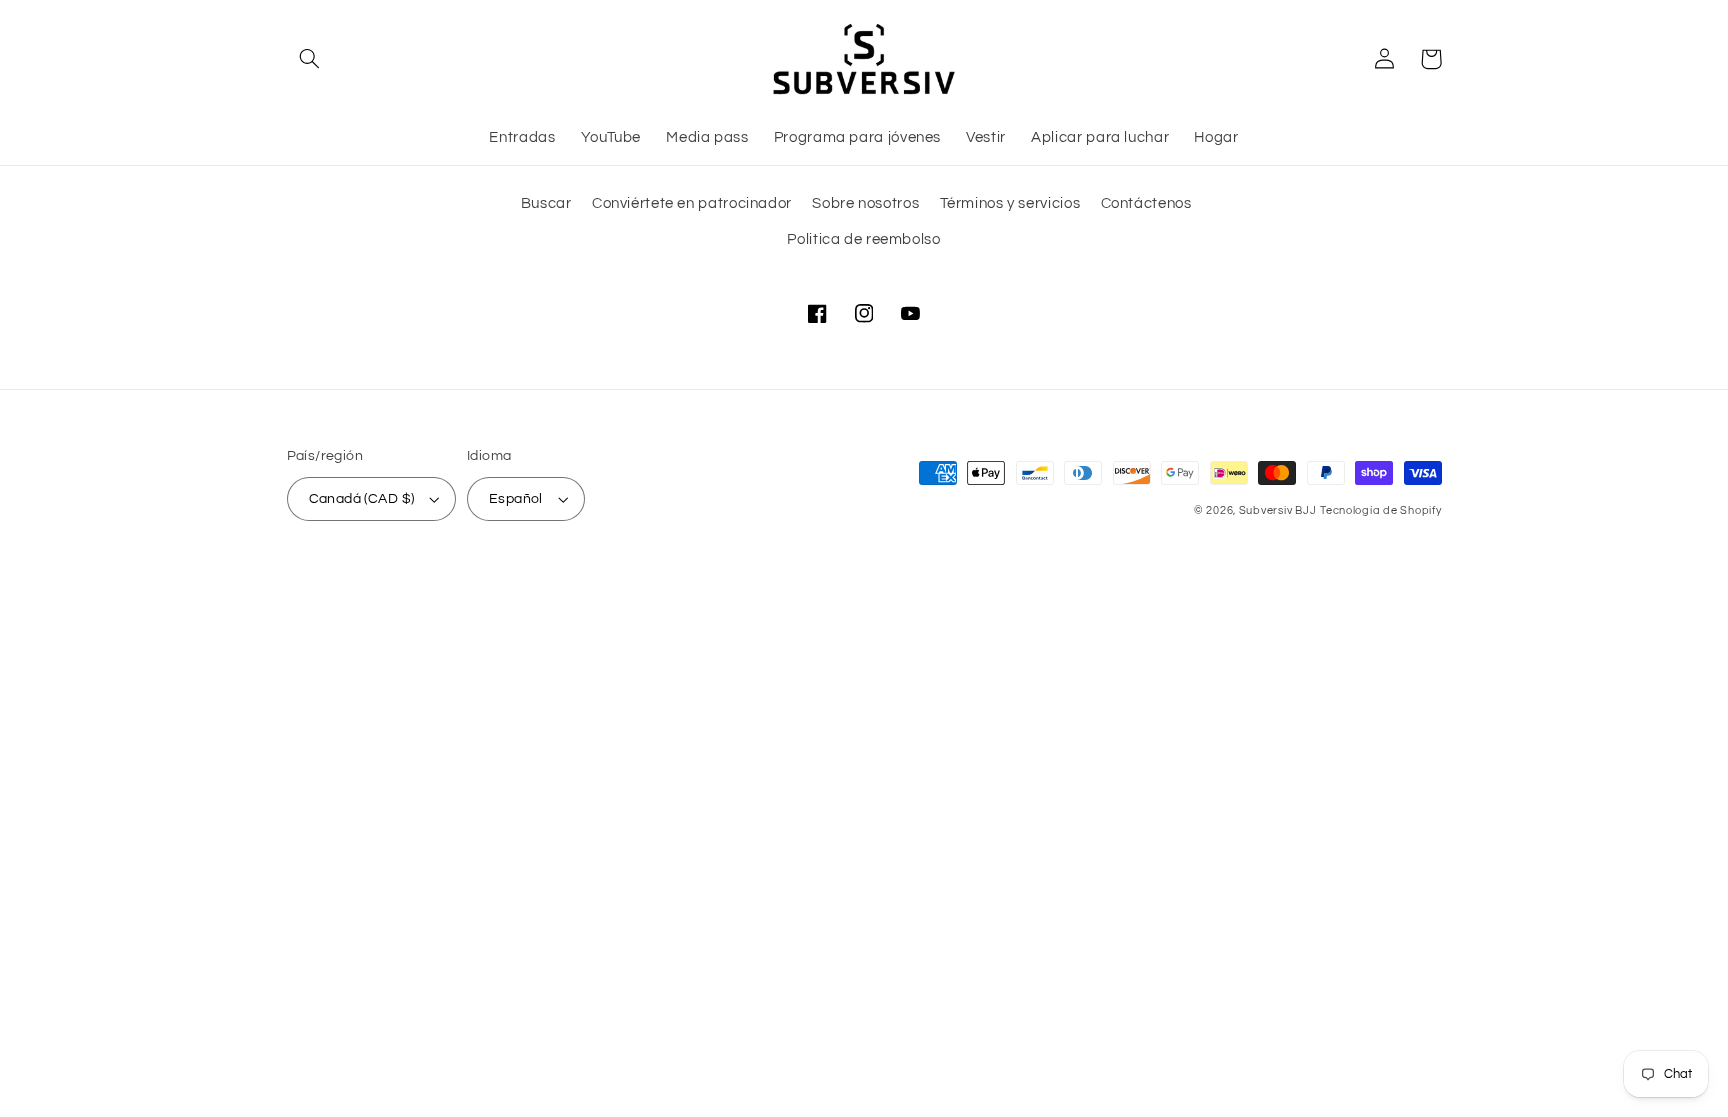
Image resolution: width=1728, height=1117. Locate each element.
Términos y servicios (1010, 203)
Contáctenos (1146, 203)
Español (516, 499)
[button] (310, 59)
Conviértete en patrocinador (692, 203)
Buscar (546, 203)
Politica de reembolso (863, 239)
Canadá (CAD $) (362, 499)
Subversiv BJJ (1278, 510)
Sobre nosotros (865, 203)
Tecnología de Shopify (1380, 510)
